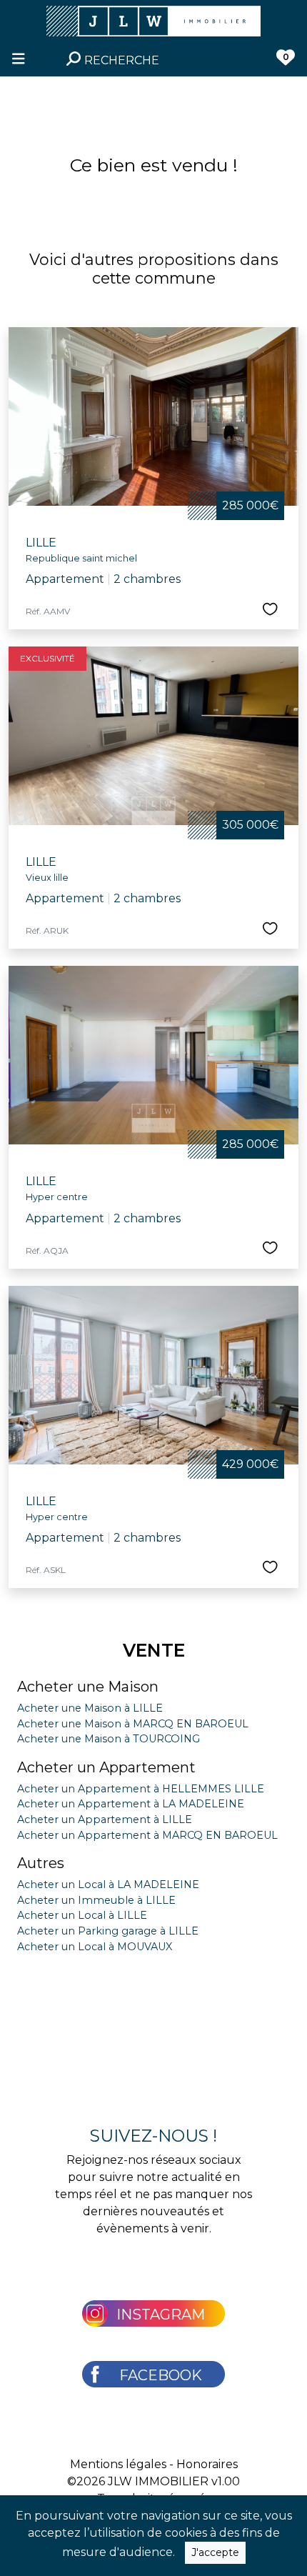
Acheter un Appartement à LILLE (105, 1819)
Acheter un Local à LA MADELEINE (108, 1884)
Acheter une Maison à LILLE (90, 1708)
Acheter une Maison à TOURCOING (109, 1739)
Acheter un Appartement (106, 1767)
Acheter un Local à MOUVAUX (95, 1947)
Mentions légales (118, 2464)
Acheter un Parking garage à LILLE (108, 1931)
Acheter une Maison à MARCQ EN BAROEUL (133, 1724)
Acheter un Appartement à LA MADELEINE (131, 1804)
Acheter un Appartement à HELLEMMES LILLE (141, 1789)
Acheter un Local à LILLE (82, 1915)
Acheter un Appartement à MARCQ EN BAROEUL (147, 1835)
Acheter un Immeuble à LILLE (96, 1900)
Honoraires (207, 2464)
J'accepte (215, 2552)
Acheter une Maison (88, 1687)
